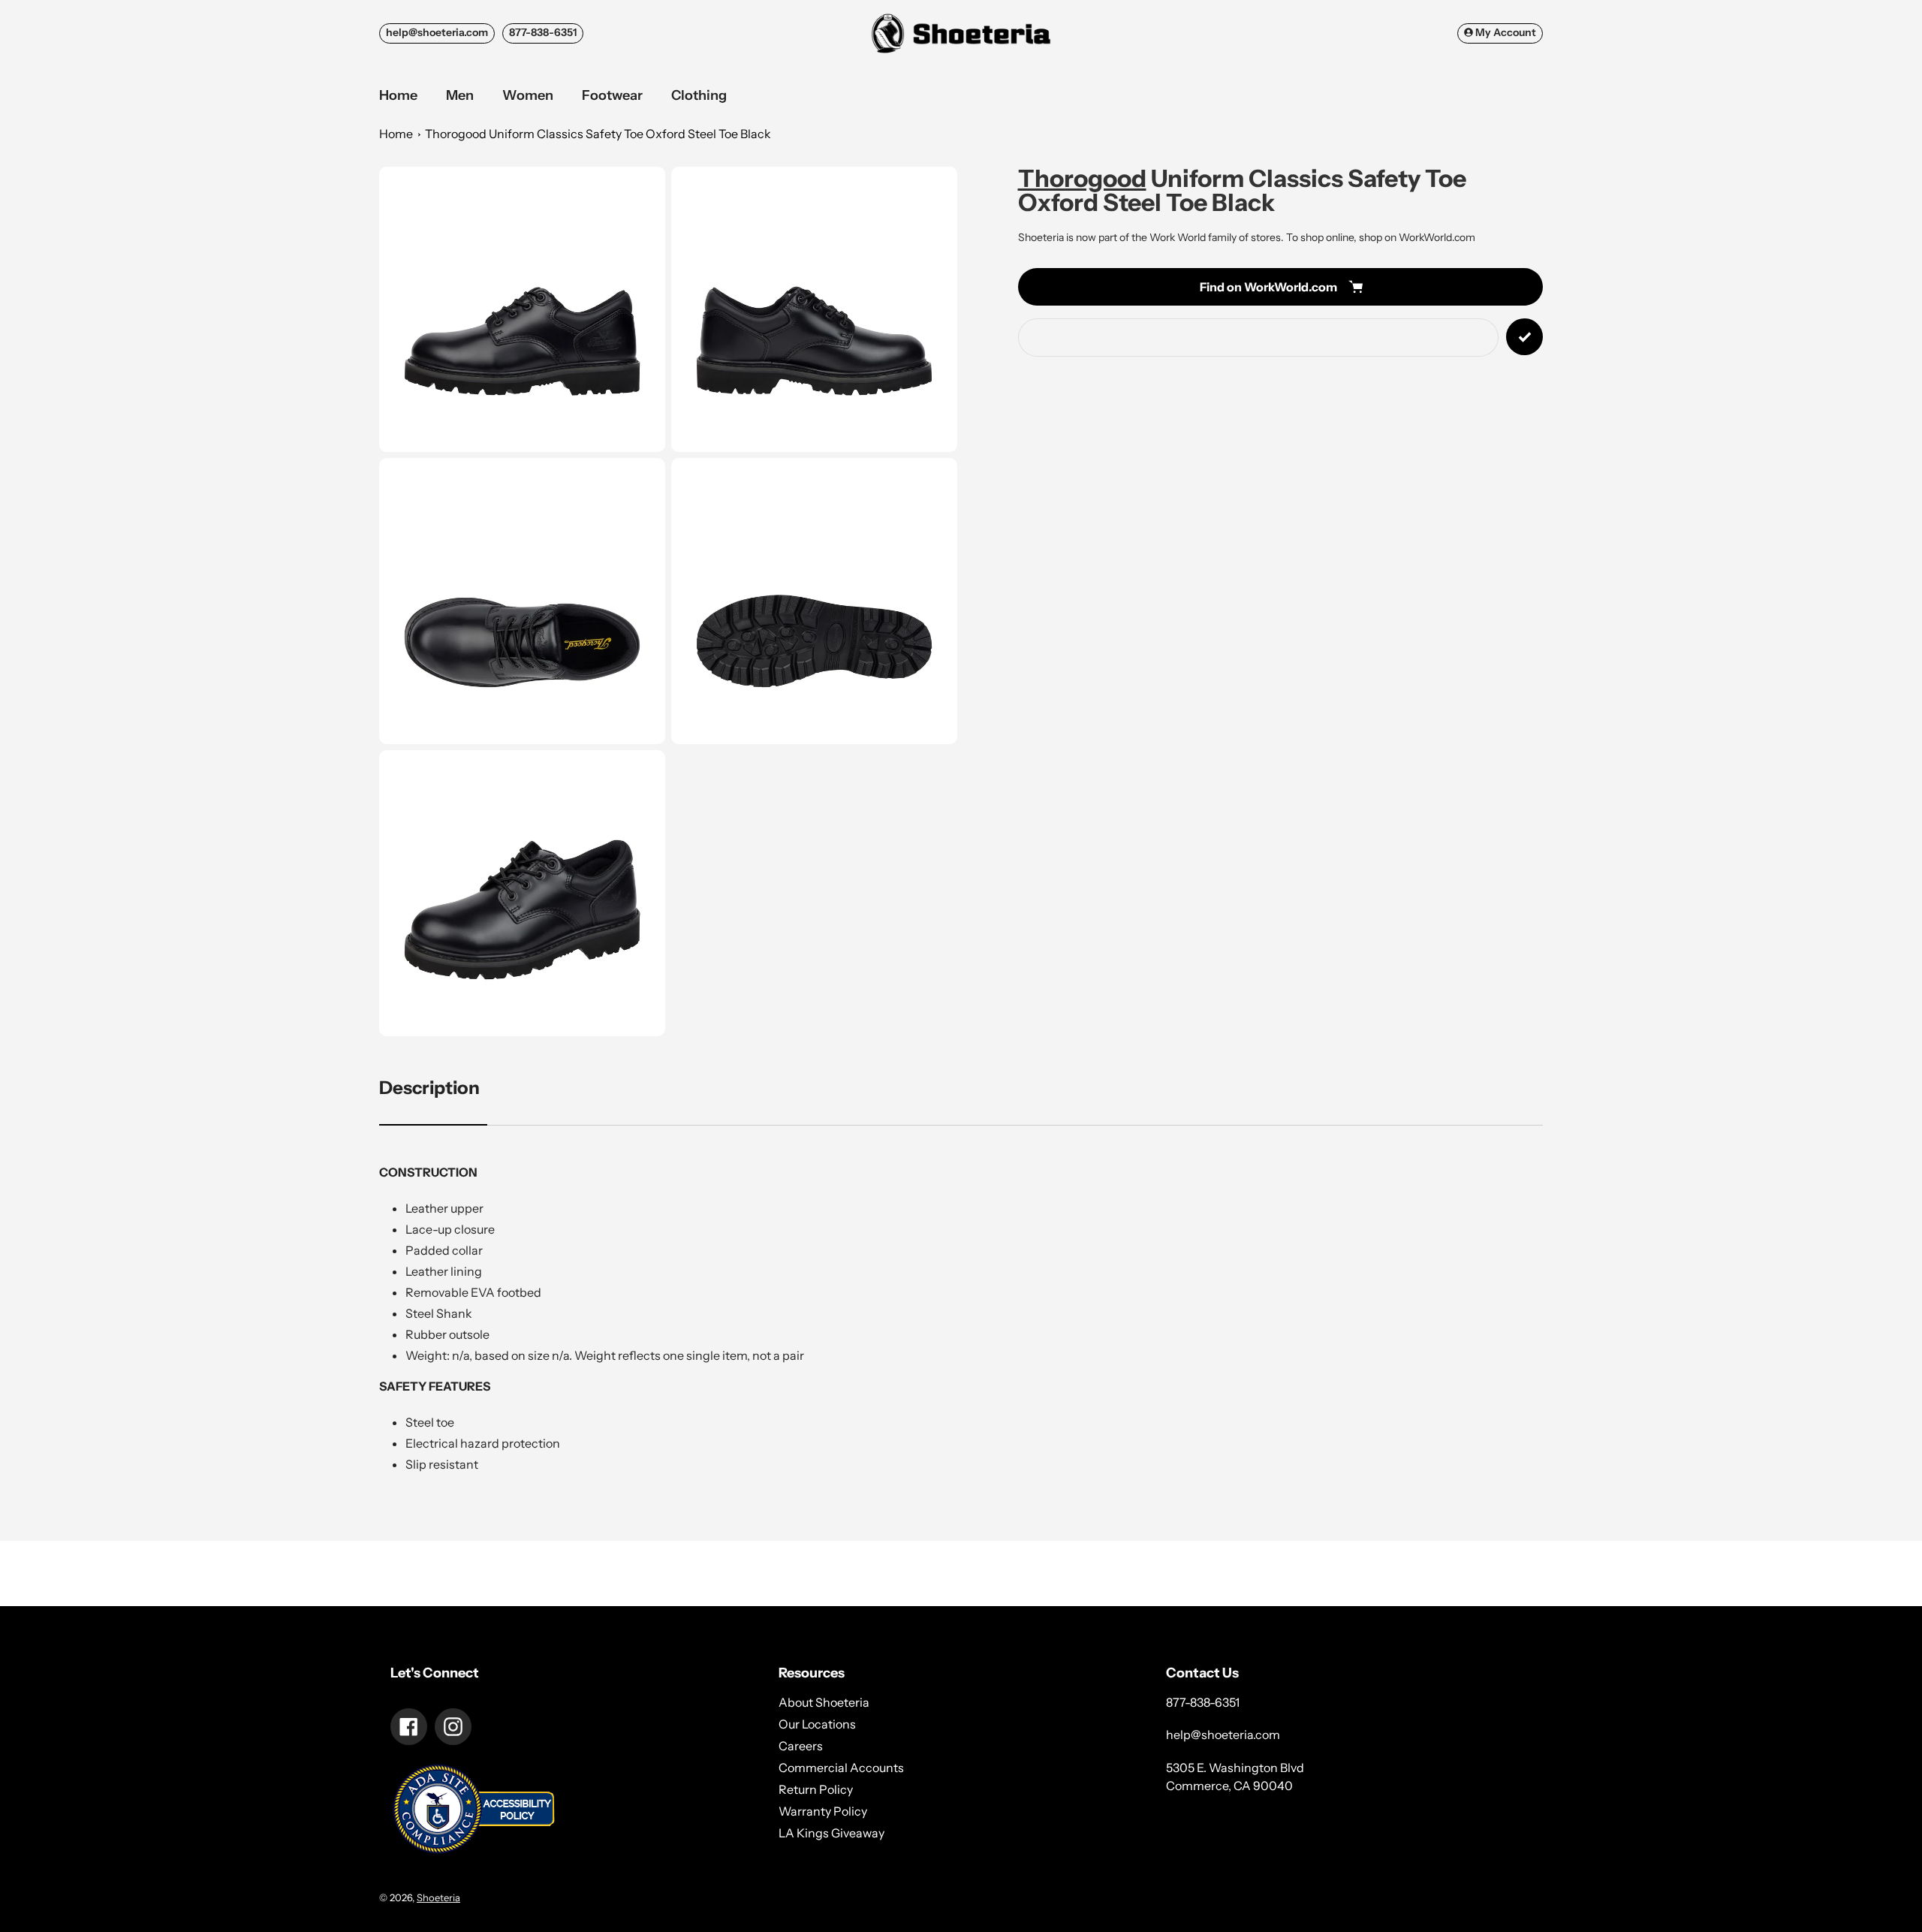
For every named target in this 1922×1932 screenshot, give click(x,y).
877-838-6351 (543, 32)
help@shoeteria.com (437, 32)
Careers (801, 1746)
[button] (522, 310)
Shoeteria (438, 1897)
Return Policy (816, 1789)
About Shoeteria (824, 1702)
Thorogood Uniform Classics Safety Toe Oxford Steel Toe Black (598, 134)
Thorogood (1082, 178)
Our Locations (817, 1724)
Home (396, 134)
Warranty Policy (823, 1811)
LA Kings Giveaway (831, 1833)
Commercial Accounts (841, 1768)
